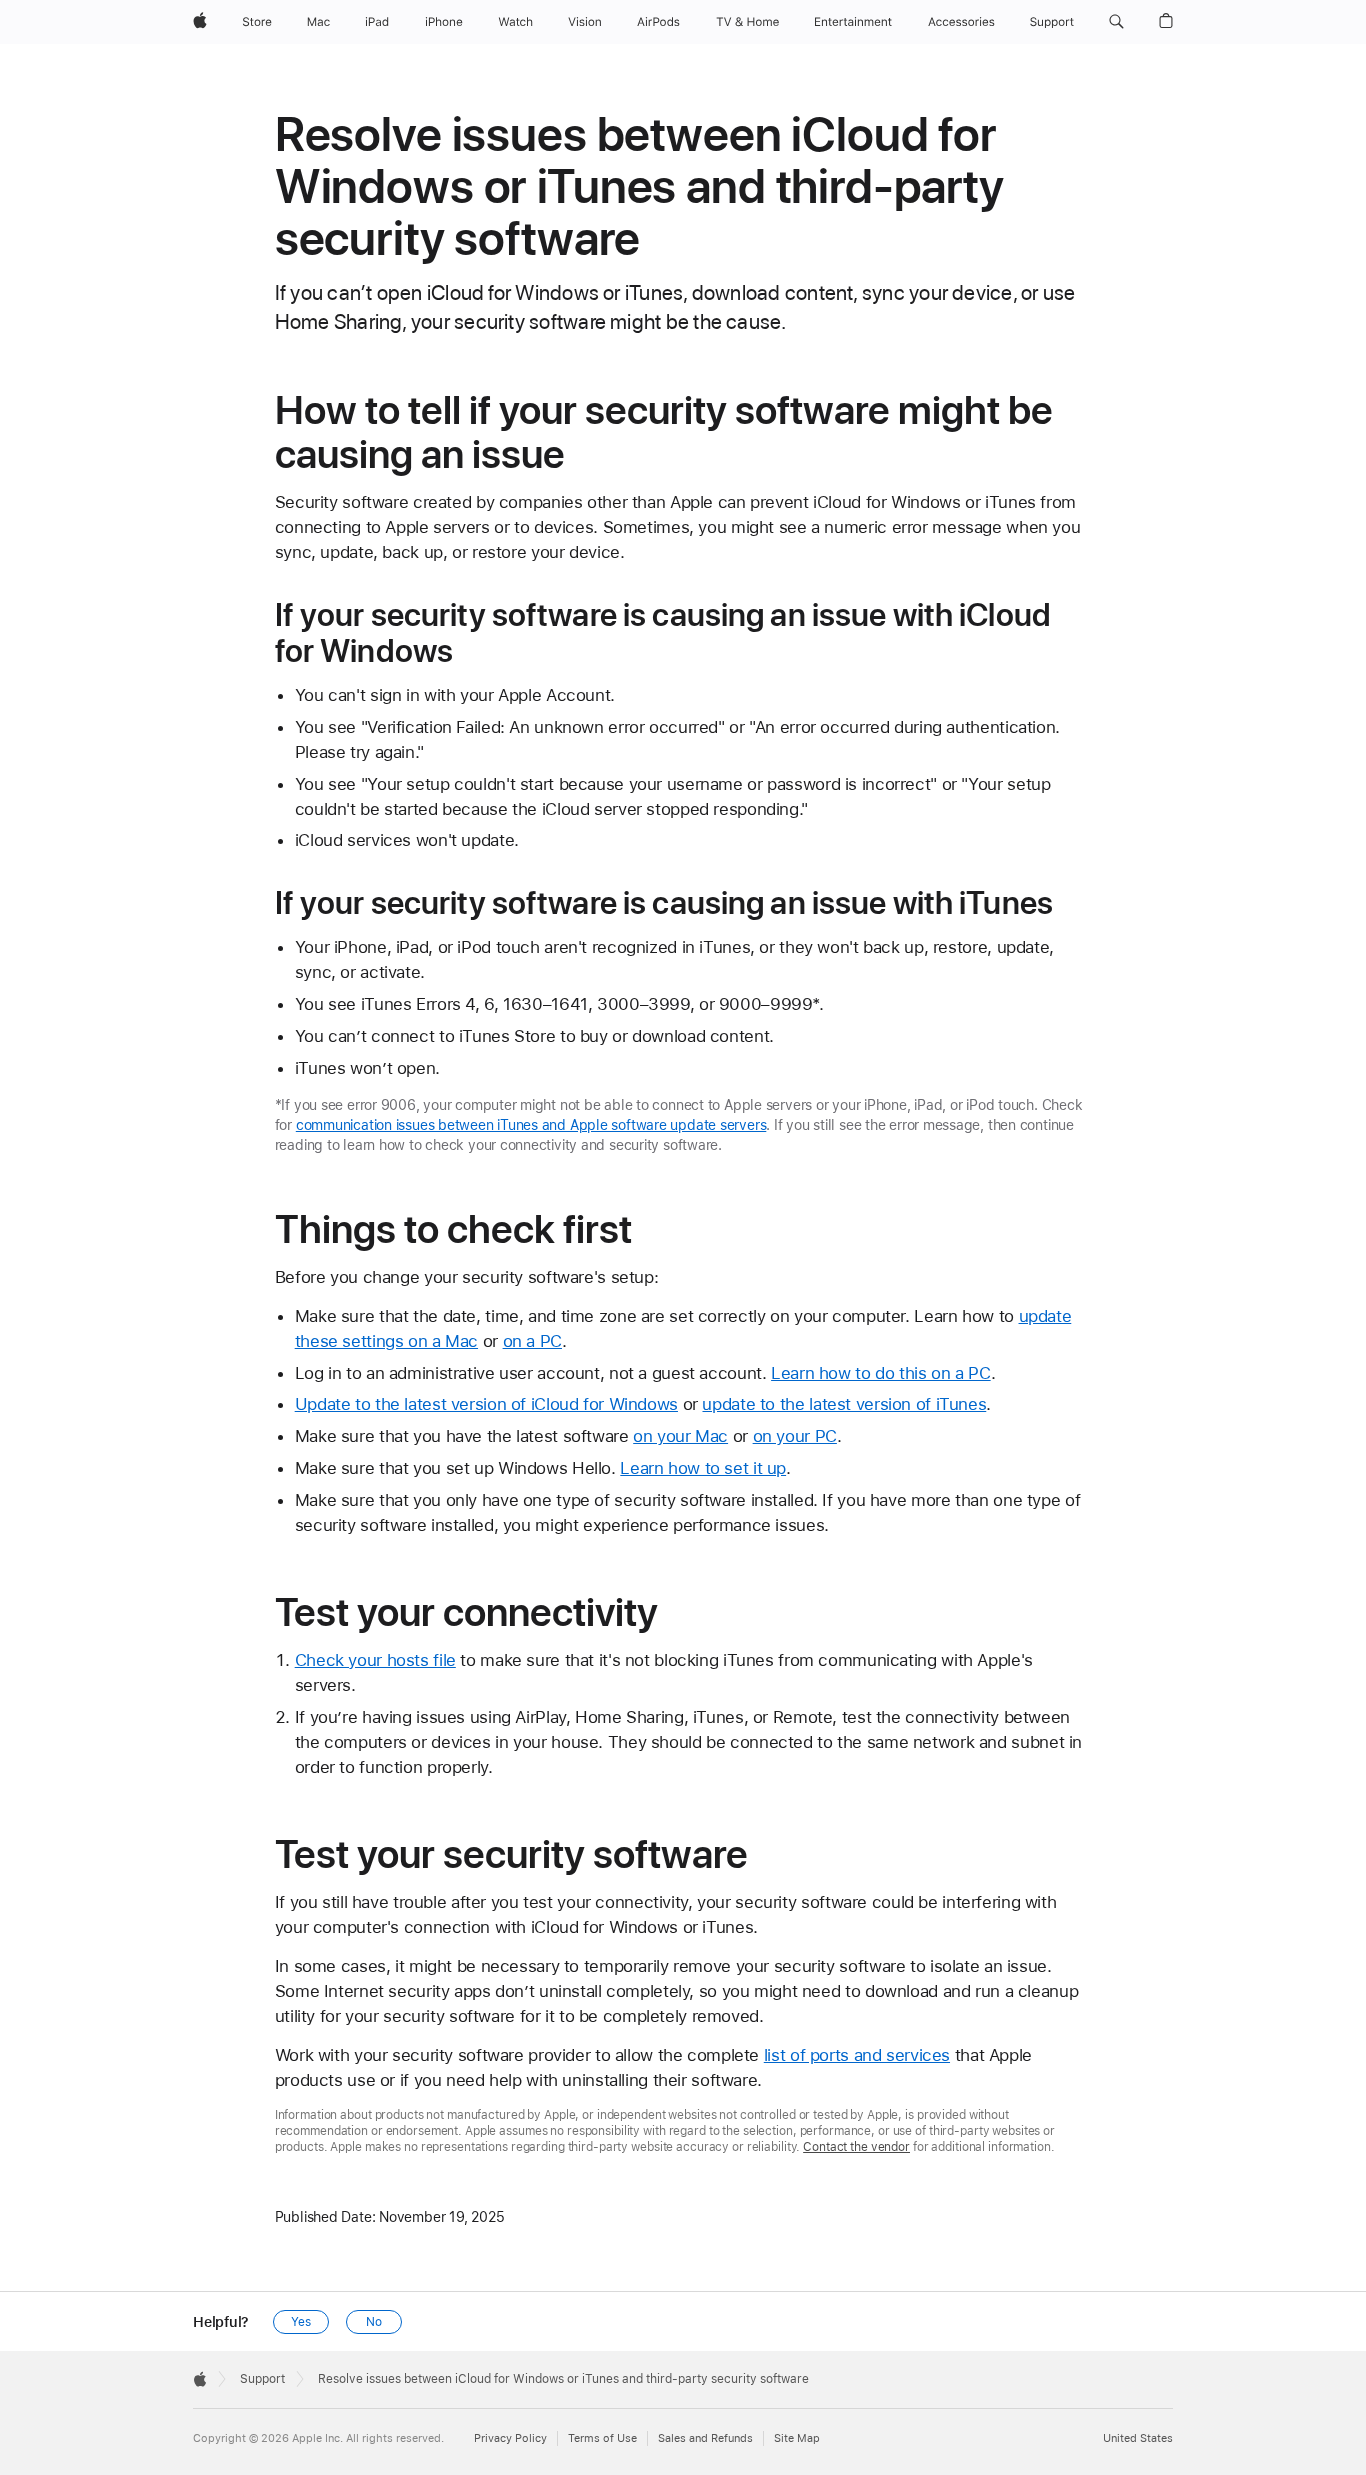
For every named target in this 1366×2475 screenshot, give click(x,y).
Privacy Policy (510, 2438)
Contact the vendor (856, 2147)
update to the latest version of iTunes (844, 1404)
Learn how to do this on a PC (881, 1373)
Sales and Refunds (705, 2438)
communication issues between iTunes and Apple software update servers (531, 1125)
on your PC (795, 1436)
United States (1138, 2438)
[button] (1116, 22)
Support (262, 2379)
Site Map (797, 2438)
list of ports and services (857, 2055)
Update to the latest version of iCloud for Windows (486, 1404)
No (374, 2322)
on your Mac (680, 1436)
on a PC (532, 1341)
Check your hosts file (375, 1660)
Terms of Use (602, 2438)
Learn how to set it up (703, 1468)
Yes (301, 2322)
